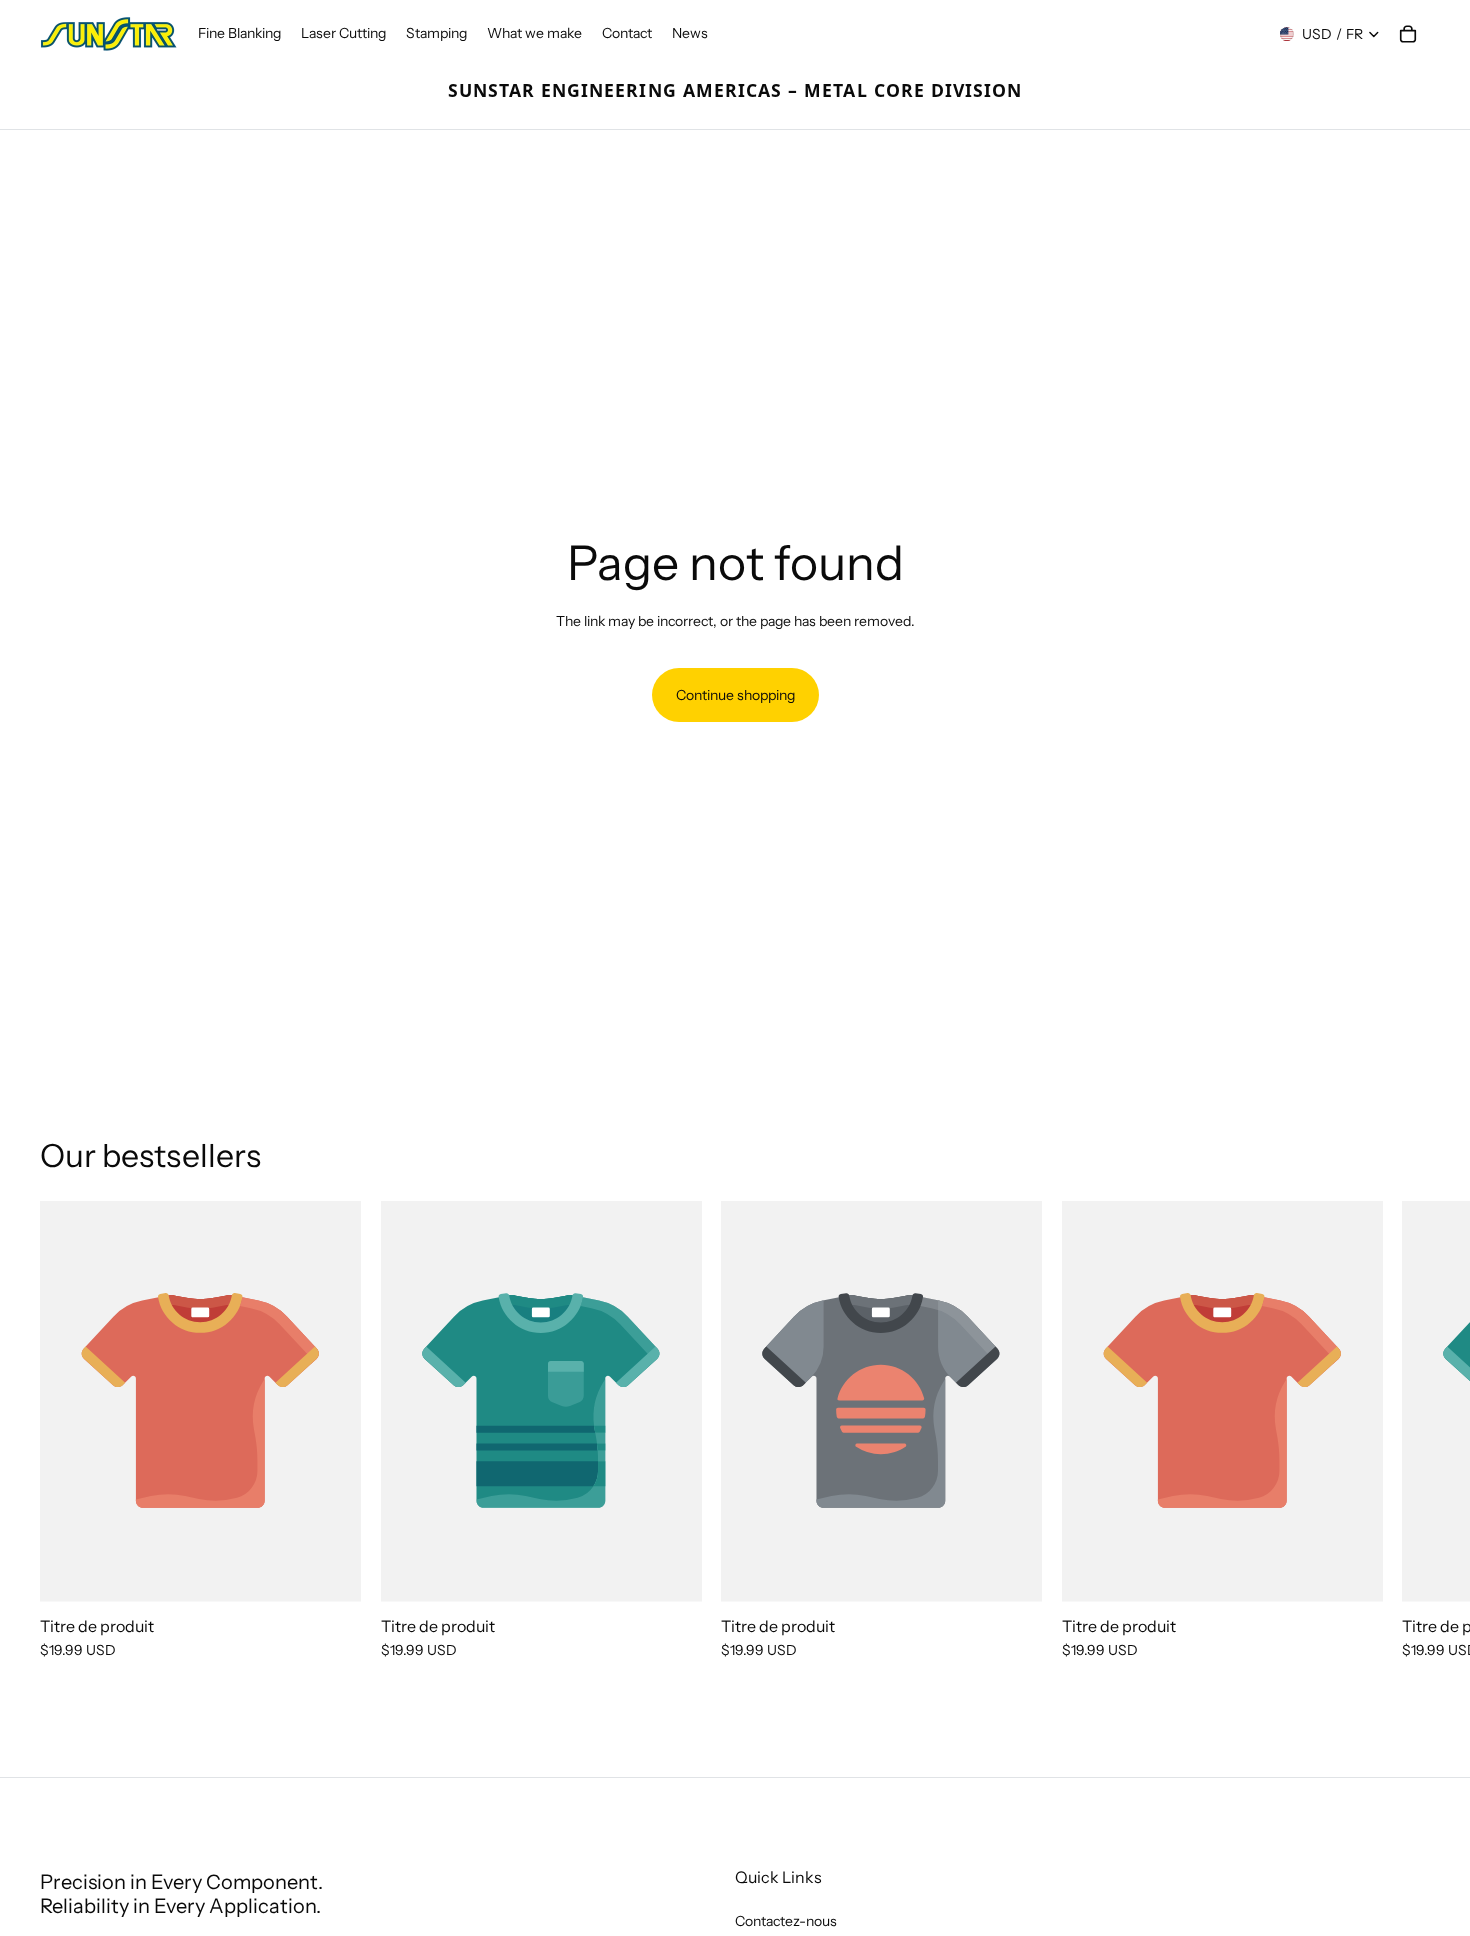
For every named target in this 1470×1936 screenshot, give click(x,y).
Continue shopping (735, 695)
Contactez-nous (786, 1921)
